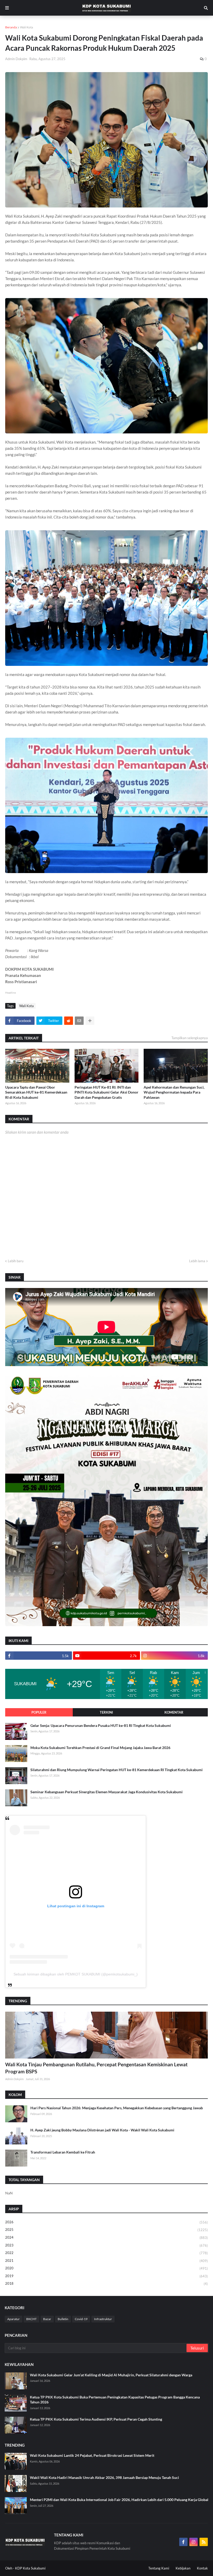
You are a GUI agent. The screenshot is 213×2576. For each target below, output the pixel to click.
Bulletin (63, 2319)
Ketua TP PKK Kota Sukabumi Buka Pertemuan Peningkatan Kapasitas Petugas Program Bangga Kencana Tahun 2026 (115, 2400)
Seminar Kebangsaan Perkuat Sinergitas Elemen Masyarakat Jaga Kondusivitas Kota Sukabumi (106, 1792)
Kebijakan (183, 2568)
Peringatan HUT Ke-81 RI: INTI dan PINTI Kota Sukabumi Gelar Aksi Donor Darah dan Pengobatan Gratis (106, 1092)
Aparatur (14, 2319)
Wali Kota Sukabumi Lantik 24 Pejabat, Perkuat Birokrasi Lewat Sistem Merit (92, 2455)
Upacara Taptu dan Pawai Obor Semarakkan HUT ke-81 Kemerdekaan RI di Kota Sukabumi (36, 1092)
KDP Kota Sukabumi (30, 2568)
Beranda (11, 27)
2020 (106, 2268)
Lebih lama (197, 1261)
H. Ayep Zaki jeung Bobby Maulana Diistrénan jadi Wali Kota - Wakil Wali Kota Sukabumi (102, 2130)
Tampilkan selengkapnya (190, 1038)
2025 (106, 2230)
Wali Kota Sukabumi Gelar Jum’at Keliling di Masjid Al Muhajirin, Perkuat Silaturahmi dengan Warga (111, 2375)
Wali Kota (26, 27)
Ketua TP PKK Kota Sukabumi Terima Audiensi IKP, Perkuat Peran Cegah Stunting (96, 2419)
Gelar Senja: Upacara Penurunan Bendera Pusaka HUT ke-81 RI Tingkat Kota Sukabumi (101, 1725)
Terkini (106, 1712)
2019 (106, 2276)
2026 (106, 2222)
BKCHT (31, 2319)
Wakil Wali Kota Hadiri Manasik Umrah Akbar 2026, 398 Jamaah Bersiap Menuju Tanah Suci (104, 2477)
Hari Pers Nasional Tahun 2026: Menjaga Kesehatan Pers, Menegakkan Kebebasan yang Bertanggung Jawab (117, 2108)
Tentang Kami (159, 2568)
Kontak (202, 2568)
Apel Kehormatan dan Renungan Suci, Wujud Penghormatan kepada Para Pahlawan (174, 1092)
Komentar (174, 1712)
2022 (106, 2253)
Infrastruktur (103, 2319)
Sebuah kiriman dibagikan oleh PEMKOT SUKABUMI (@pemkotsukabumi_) (76, 1974)
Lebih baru (16, 1261)
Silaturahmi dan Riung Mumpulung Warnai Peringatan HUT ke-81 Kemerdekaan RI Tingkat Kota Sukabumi (117, 1770)
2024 (106, 2237)
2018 (106, 2284)
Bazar (47, 2319)
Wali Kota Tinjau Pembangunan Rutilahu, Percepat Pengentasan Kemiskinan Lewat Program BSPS (96, 2068)
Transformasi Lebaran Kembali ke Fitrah (63, 2152)
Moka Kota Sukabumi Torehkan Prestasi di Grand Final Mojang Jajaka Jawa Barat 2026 (100, 1748)
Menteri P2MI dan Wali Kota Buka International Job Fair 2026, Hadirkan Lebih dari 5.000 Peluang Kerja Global (119, 2500)
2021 (106, 2261)
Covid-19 (81, 2319)
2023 (106, 2245)
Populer (39, 1712)
